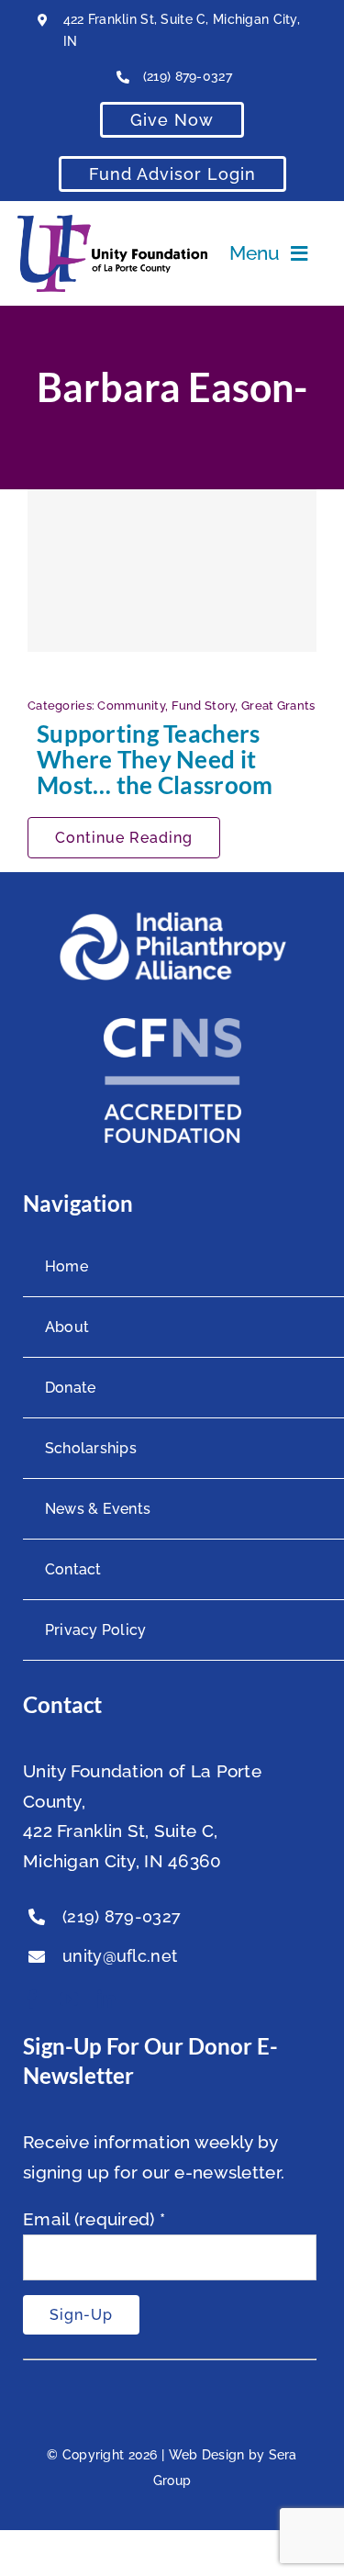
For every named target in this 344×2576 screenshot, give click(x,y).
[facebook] (32, 1999)
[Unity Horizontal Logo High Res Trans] (113, 223)
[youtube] (69, 1999)
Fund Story (204, 706)
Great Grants (278, 706)
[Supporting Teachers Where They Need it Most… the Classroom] (172, 571)
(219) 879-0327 (188, 76)
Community (131, 706)
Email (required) (94, 2219)
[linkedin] (106, 1999)
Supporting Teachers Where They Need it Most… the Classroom (155, 759)
